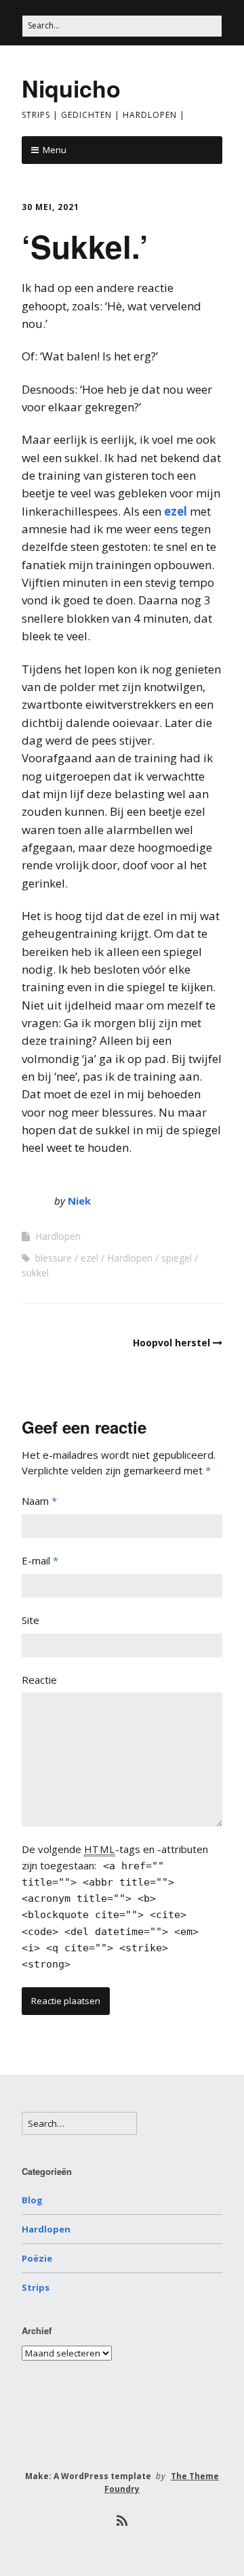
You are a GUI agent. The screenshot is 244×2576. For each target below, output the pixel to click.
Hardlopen (58, 1236)
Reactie (39, 1680)
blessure (54, 1258)
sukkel (35, 1273)
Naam (39, 1501)
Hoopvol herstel (171, 1343)
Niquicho (71, 88)
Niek (79, 1201)
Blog (32, 2200)
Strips (36, 2287)
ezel (176, 511)
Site (30, 1620)
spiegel (177, 1258)
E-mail (40, 1560)
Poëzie (37, 2258)
